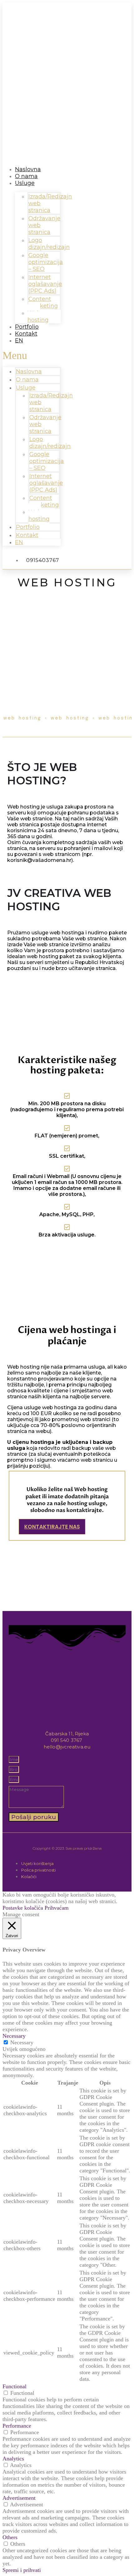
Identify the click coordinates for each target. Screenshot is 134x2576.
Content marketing (43, 302)
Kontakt (26, 334)
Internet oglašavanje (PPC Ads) (45, 284)
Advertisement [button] (19, 2498)
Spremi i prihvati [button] (22, 2570)
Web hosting (39, 515)
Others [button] (10, 2537)
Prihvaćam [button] (57, 1908)
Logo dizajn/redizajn (49, 244)
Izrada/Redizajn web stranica (50, 203)
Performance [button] (17, 2426)
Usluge (25, 183)
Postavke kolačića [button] (23, 1908)
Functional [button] (14, 2386)
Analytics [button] (13, 2459)
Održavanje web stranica (44, 225)
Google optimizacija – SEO (46, 262)
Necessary (22, 2042)
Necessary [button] (14, 2036)
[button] (32, 356)
